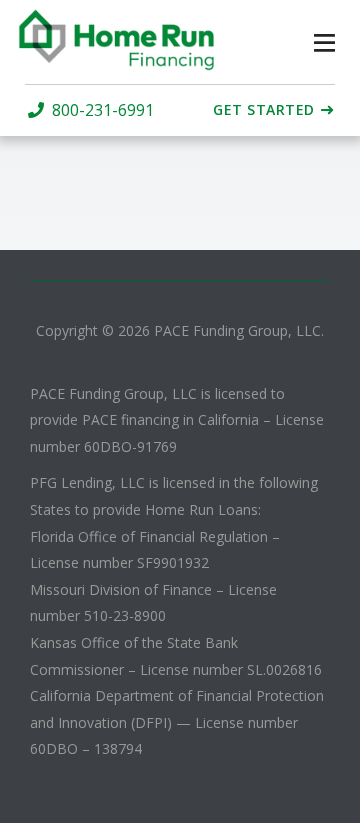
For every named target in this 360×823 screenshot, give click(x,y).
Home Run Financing (118, 40)
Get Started (264, 110)
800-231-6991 (103, 110)
